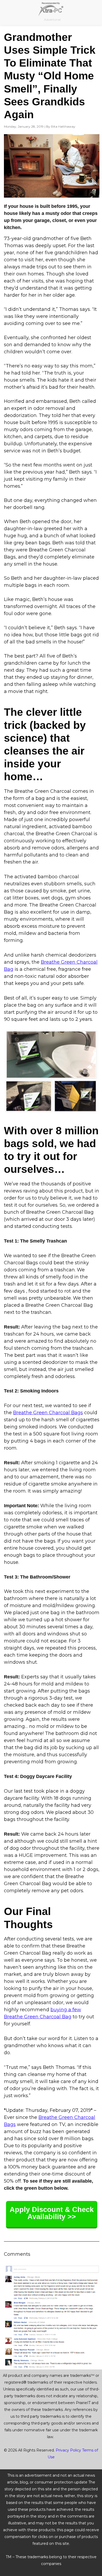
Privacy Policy (68, 2450)
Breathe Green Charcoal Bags (48, 1413)
